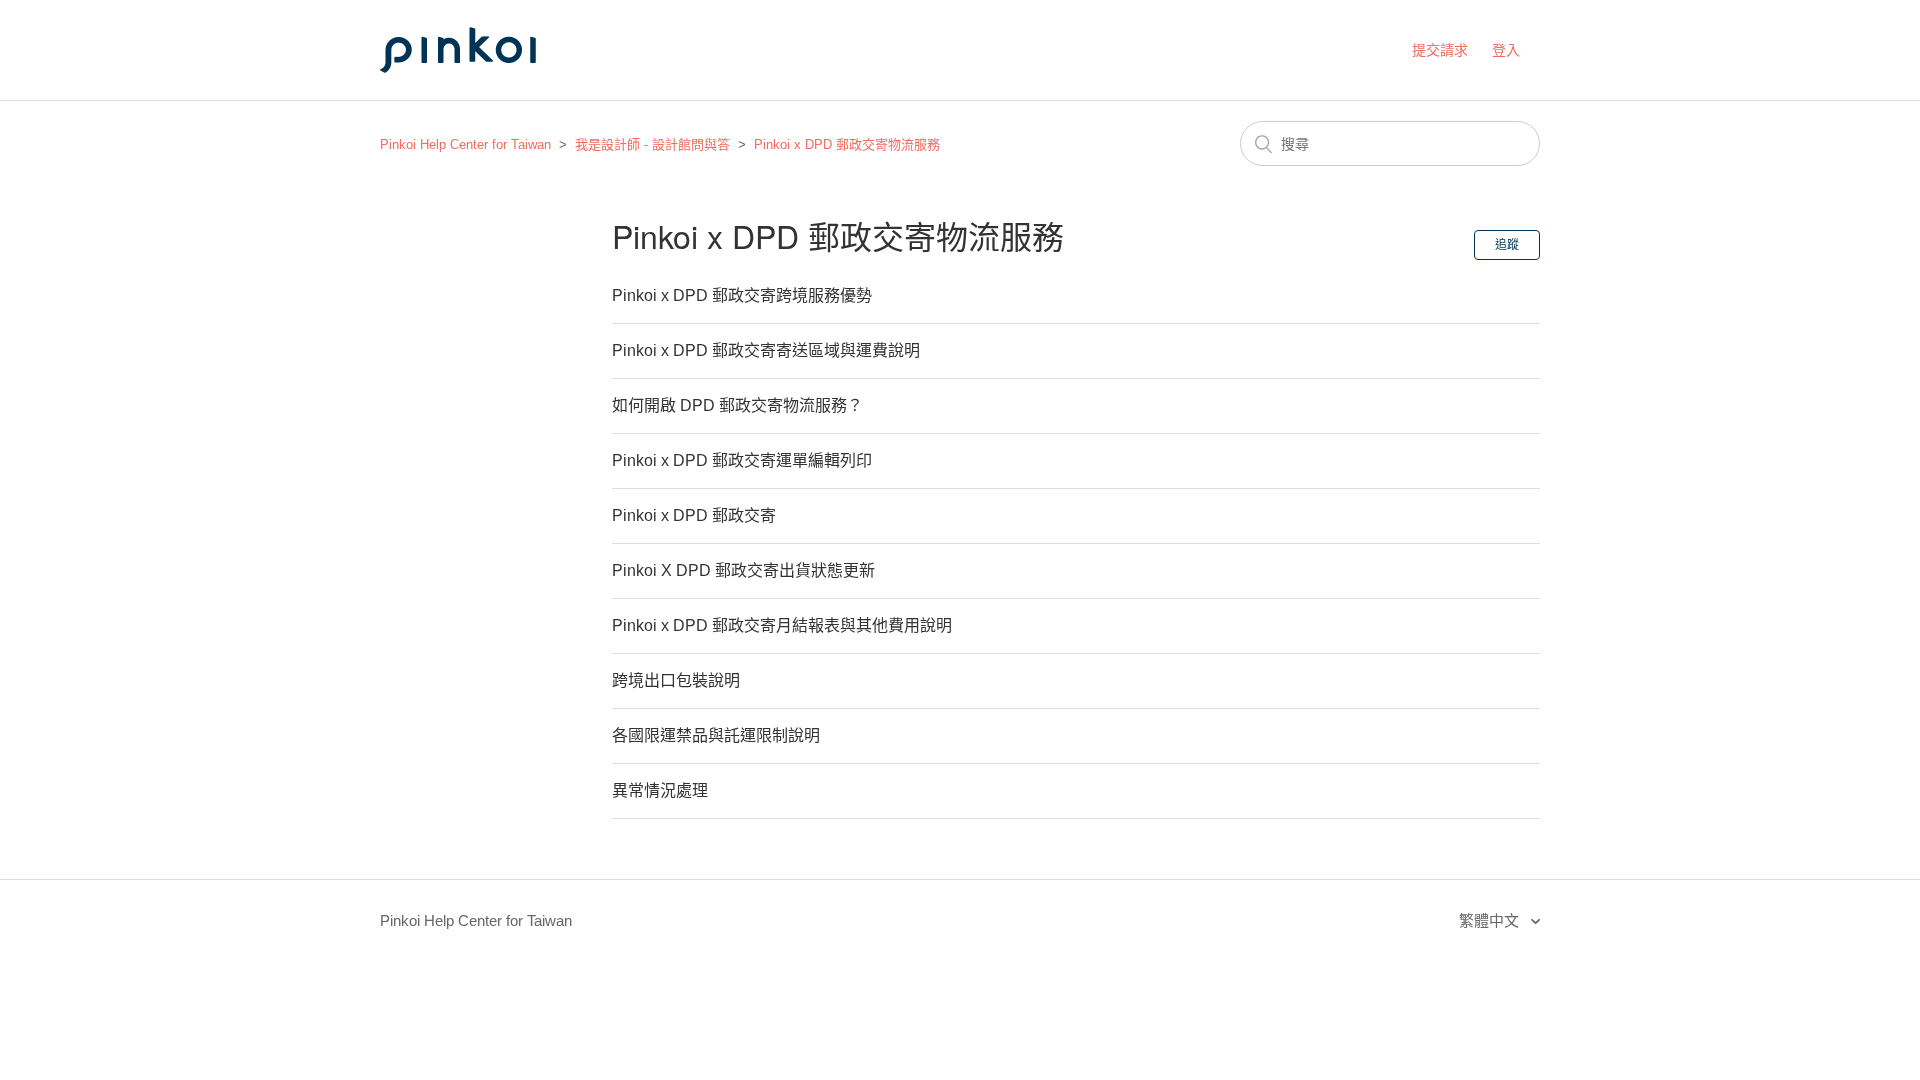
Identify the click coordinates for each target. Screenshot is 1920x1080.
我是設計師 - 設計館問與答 (652, 144)
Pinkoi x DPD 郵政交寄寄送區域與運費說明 (766, 350)
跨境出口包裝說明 (676, 680)
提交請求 (1440, 50)
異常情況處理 (660, 790)
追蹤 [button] (1507, 245)
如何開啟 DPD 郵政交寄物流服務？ (737, 405)
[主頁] (480, 91)
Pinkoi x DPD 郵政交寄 (694, 515)
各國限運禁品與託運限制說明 (716, 735)
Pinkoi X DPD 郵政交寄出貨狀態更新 (743, 570)
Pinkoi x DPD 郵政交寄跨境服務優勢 (742, 295)
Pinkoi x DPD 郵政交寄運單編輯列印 (742, 460)
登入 (1506, 50)
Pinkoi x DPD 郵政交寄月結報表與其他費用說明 (782, 625)
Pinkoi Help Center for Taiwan (465, 144)
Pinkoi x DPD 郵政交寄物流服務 (847, 144)
